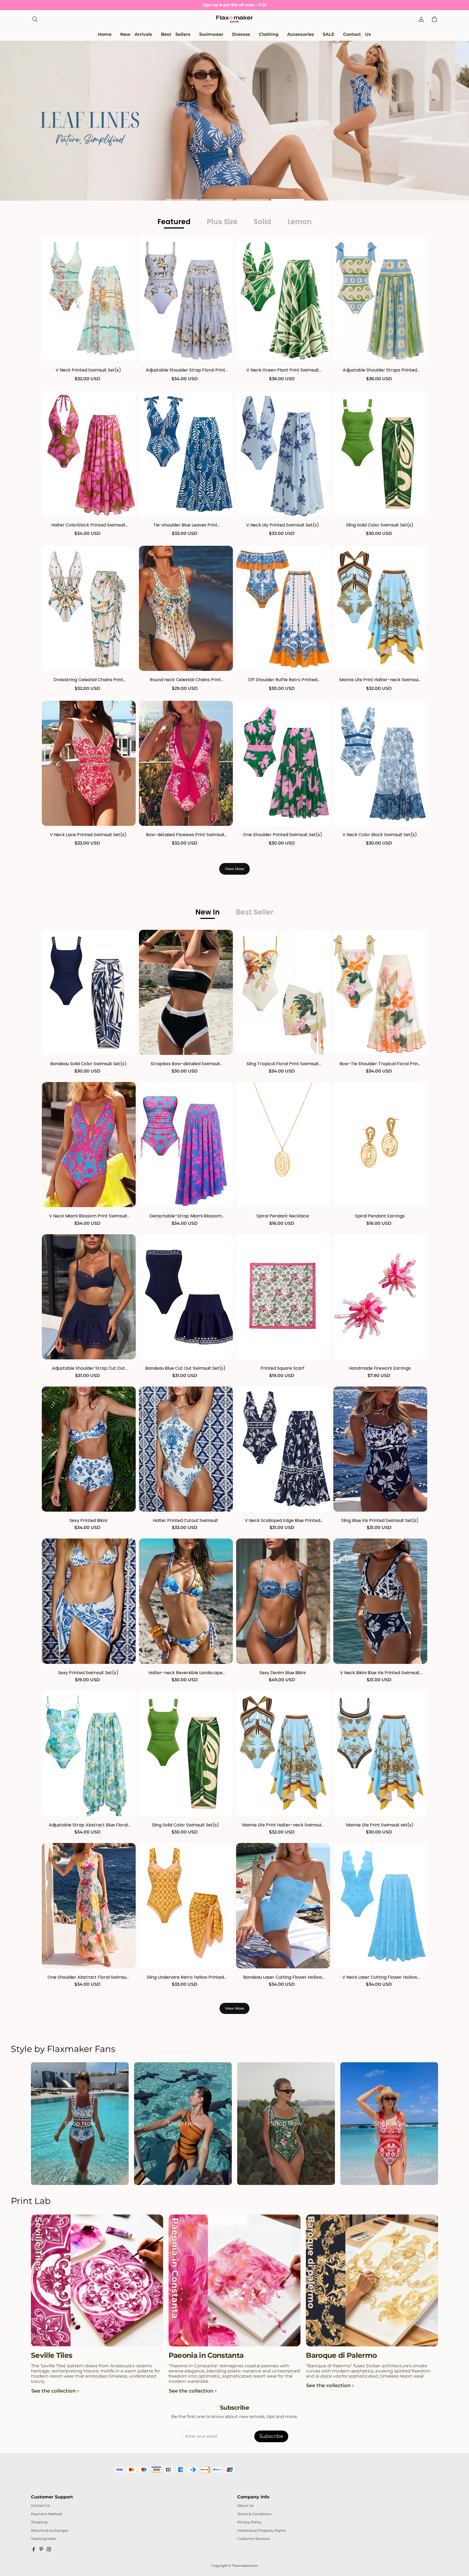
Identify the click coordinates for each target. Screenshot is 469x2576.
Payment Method (46, 2514)
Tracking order (44, 2539)
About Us (245, 2506)
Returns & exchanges (50, 2531)
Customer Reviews (253, 2539)
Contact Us (40, 2506)
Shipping (39, 2522)
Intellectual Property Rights (262, 2531)
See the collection (53, 2391)
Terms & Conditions (254, 2514)
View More (234, 869)
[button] (35, 19)
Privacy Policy (249, 2522)
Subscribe (271, 2436)
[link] (211, 35)
